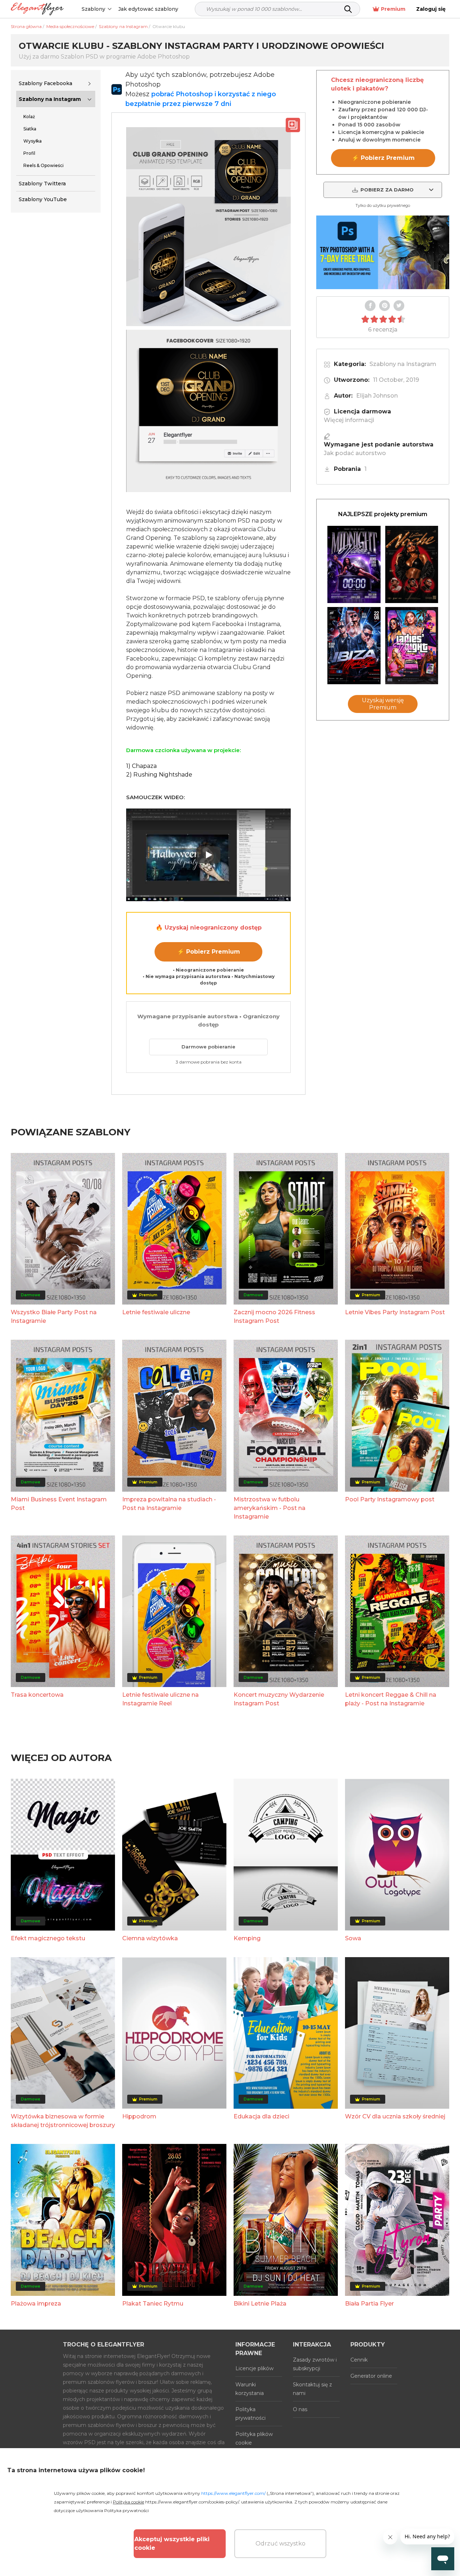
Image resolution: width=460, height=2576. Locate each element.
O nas (300, 2409)
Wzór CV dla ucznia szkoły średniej (395, 2116)
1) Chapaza (141, 766)
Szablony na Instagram (50, 99)
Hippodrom (139, 2116)
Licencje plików (254, 2368)
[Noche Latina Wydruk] (412, 564)
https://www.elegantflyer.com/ (233, 2493)
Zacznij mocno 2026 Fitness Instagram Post (274, 1317)
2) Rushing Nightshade (159, 775)
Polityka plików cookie (254, 2438)
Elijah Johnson (377, 396)
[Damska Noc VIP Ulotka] (412, 646)
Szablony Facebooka (45, 83)
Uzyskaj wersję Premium (383, 704)
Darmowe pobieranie (208, 1047)
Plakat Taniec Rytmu (153, 2304)
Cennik (359, 2360)
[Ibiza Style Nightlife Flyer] (354, 646)
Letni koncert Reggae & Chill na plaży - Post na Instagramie (391, 1699)
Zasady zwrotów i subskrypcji (315, 2364)
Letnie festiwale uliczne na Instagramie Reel (160, 1699)
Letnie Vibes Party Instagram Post (395, 1312)
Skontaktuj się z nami (312, 2389)
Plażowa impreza (36, 2304)
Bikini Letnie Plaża (260, 2304)
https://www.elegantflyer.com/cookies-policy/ (192, 2502)
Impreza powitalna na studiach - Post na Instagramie (169, 1504)
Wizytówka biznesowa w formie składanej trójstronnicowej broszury (63, 2121)
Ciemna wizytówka (150, 1938)
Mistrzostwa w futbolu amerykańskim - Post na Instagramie (270, 1508)
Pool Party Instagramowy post (390, 1499)
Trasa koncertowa (37, 1695)
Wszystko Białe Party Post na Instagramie (54, 1317)
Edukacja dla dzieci (261, 2116)
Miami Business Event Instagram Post (59, 1504)
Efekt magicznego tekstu (48, 1938)
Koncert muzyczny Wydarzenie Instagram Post (279, 1699)
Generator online (371, 2376)
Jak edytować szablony (148, 9)
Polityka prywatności (250, 2414)
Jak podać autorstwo (355, 453)
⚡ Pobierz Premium (209, 952)
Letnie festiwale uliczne (156, 1312)
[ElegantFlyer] (37, 9)
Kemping (247, 1938)
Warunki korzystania (250, 2389)
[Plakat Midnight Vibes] (354, 564)
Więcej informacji (349, 420)
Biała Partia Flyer (369, 2304)
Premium (393, 9)
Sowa (353, 1938)
